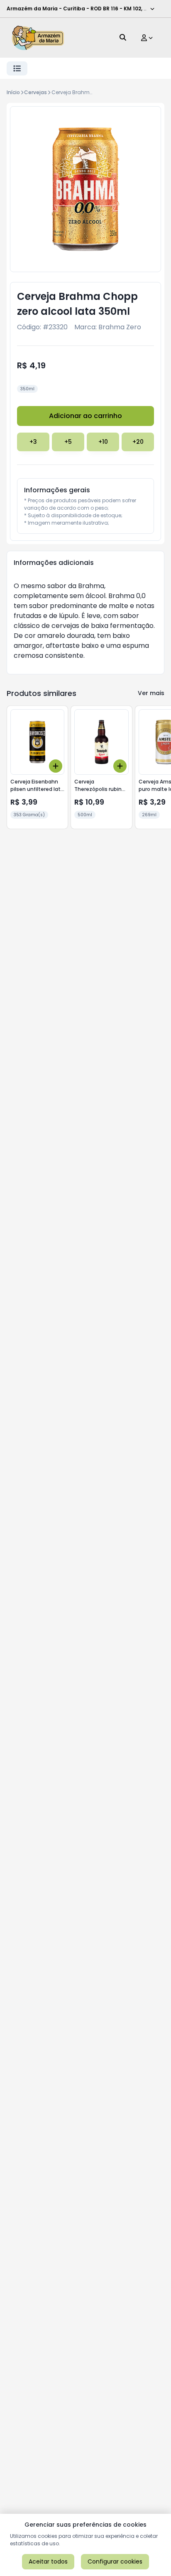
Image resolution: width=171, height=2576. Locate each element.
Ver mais (151, 693)
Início (13, 92)
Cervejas (35, 92)
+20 (138, 442)
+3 (33, 442)
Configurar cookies (115, 2561)
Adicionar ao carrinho (85, 416)
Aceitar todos (48, 2561)
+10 (103, 442)
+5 (68, 442)
